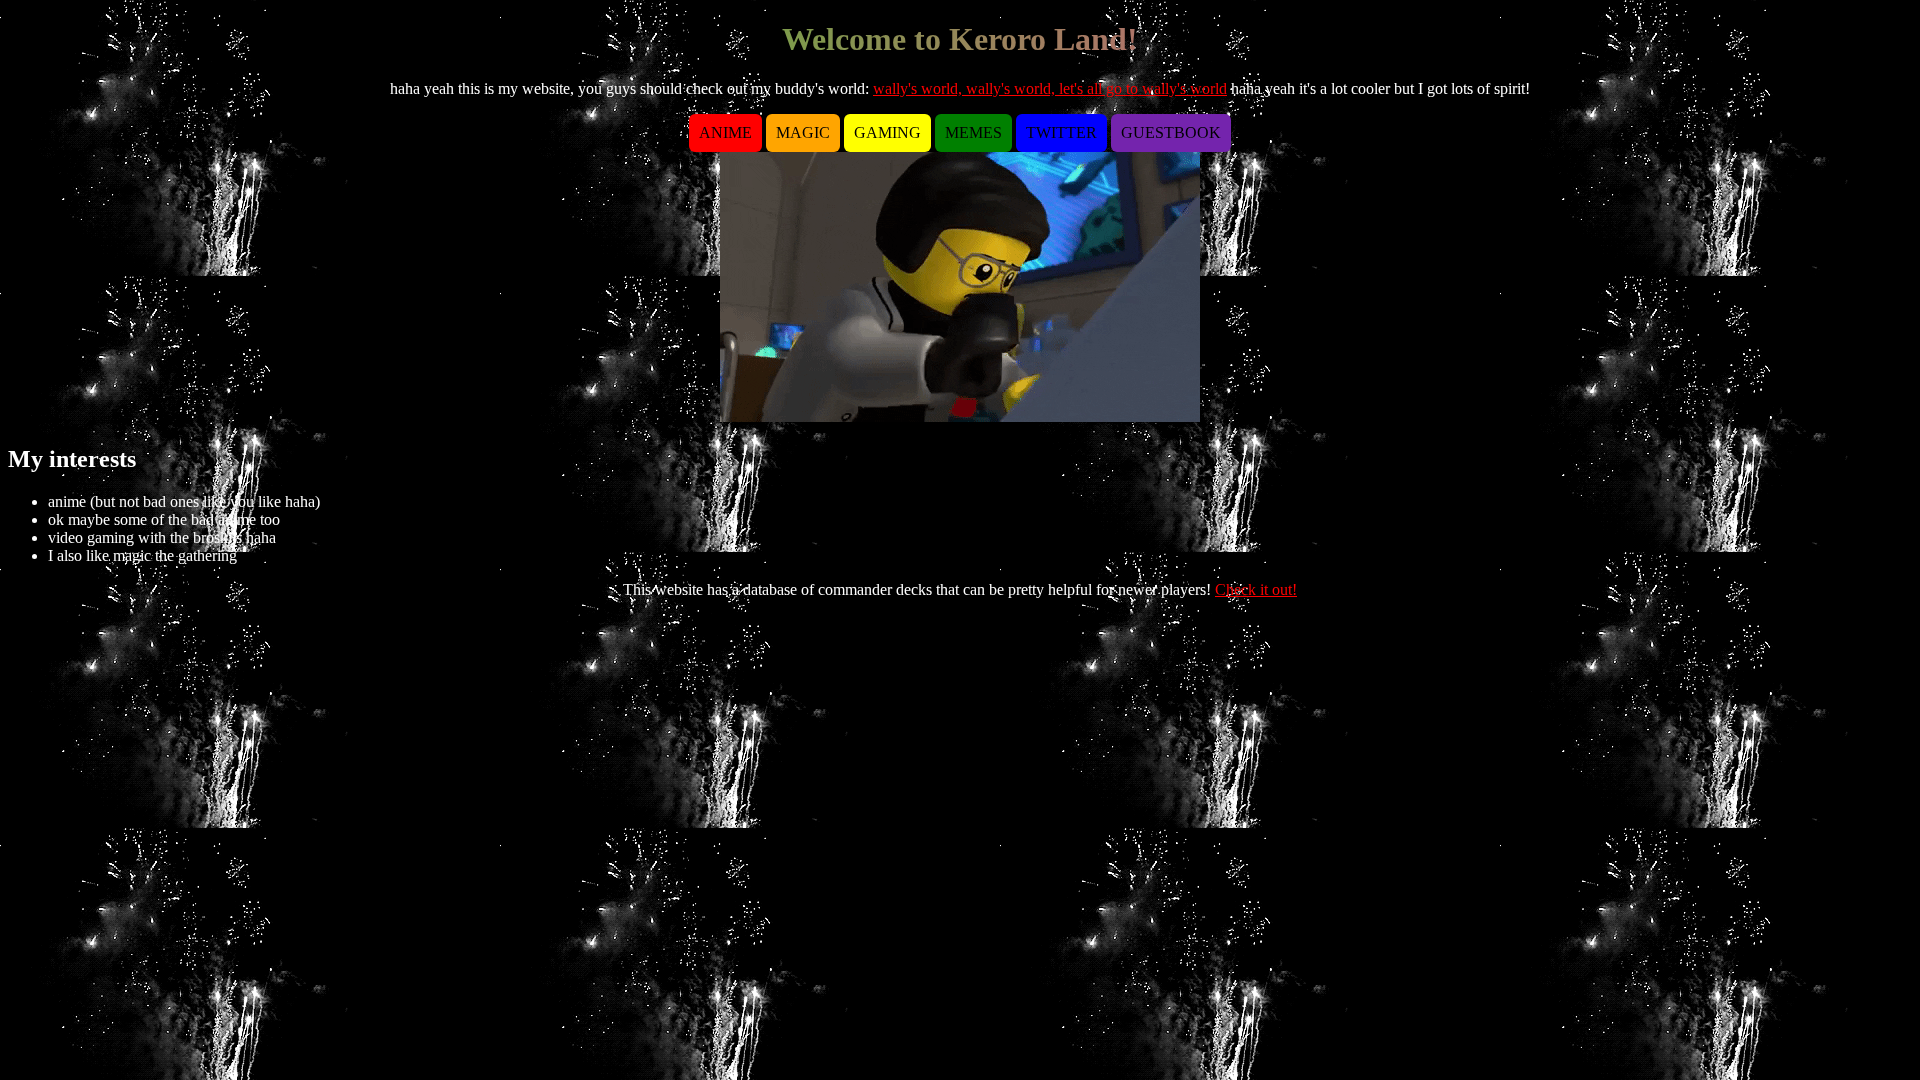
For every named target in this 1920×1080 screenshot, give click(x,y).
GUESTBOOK (1171, 132)
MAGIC (803, 132)
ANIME (725, 132)
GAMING (887, 132)
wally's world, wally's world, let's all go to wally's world (1050, 88)
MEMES (973, 132)
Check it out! (1256, 589)
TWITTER (1061, 132)
